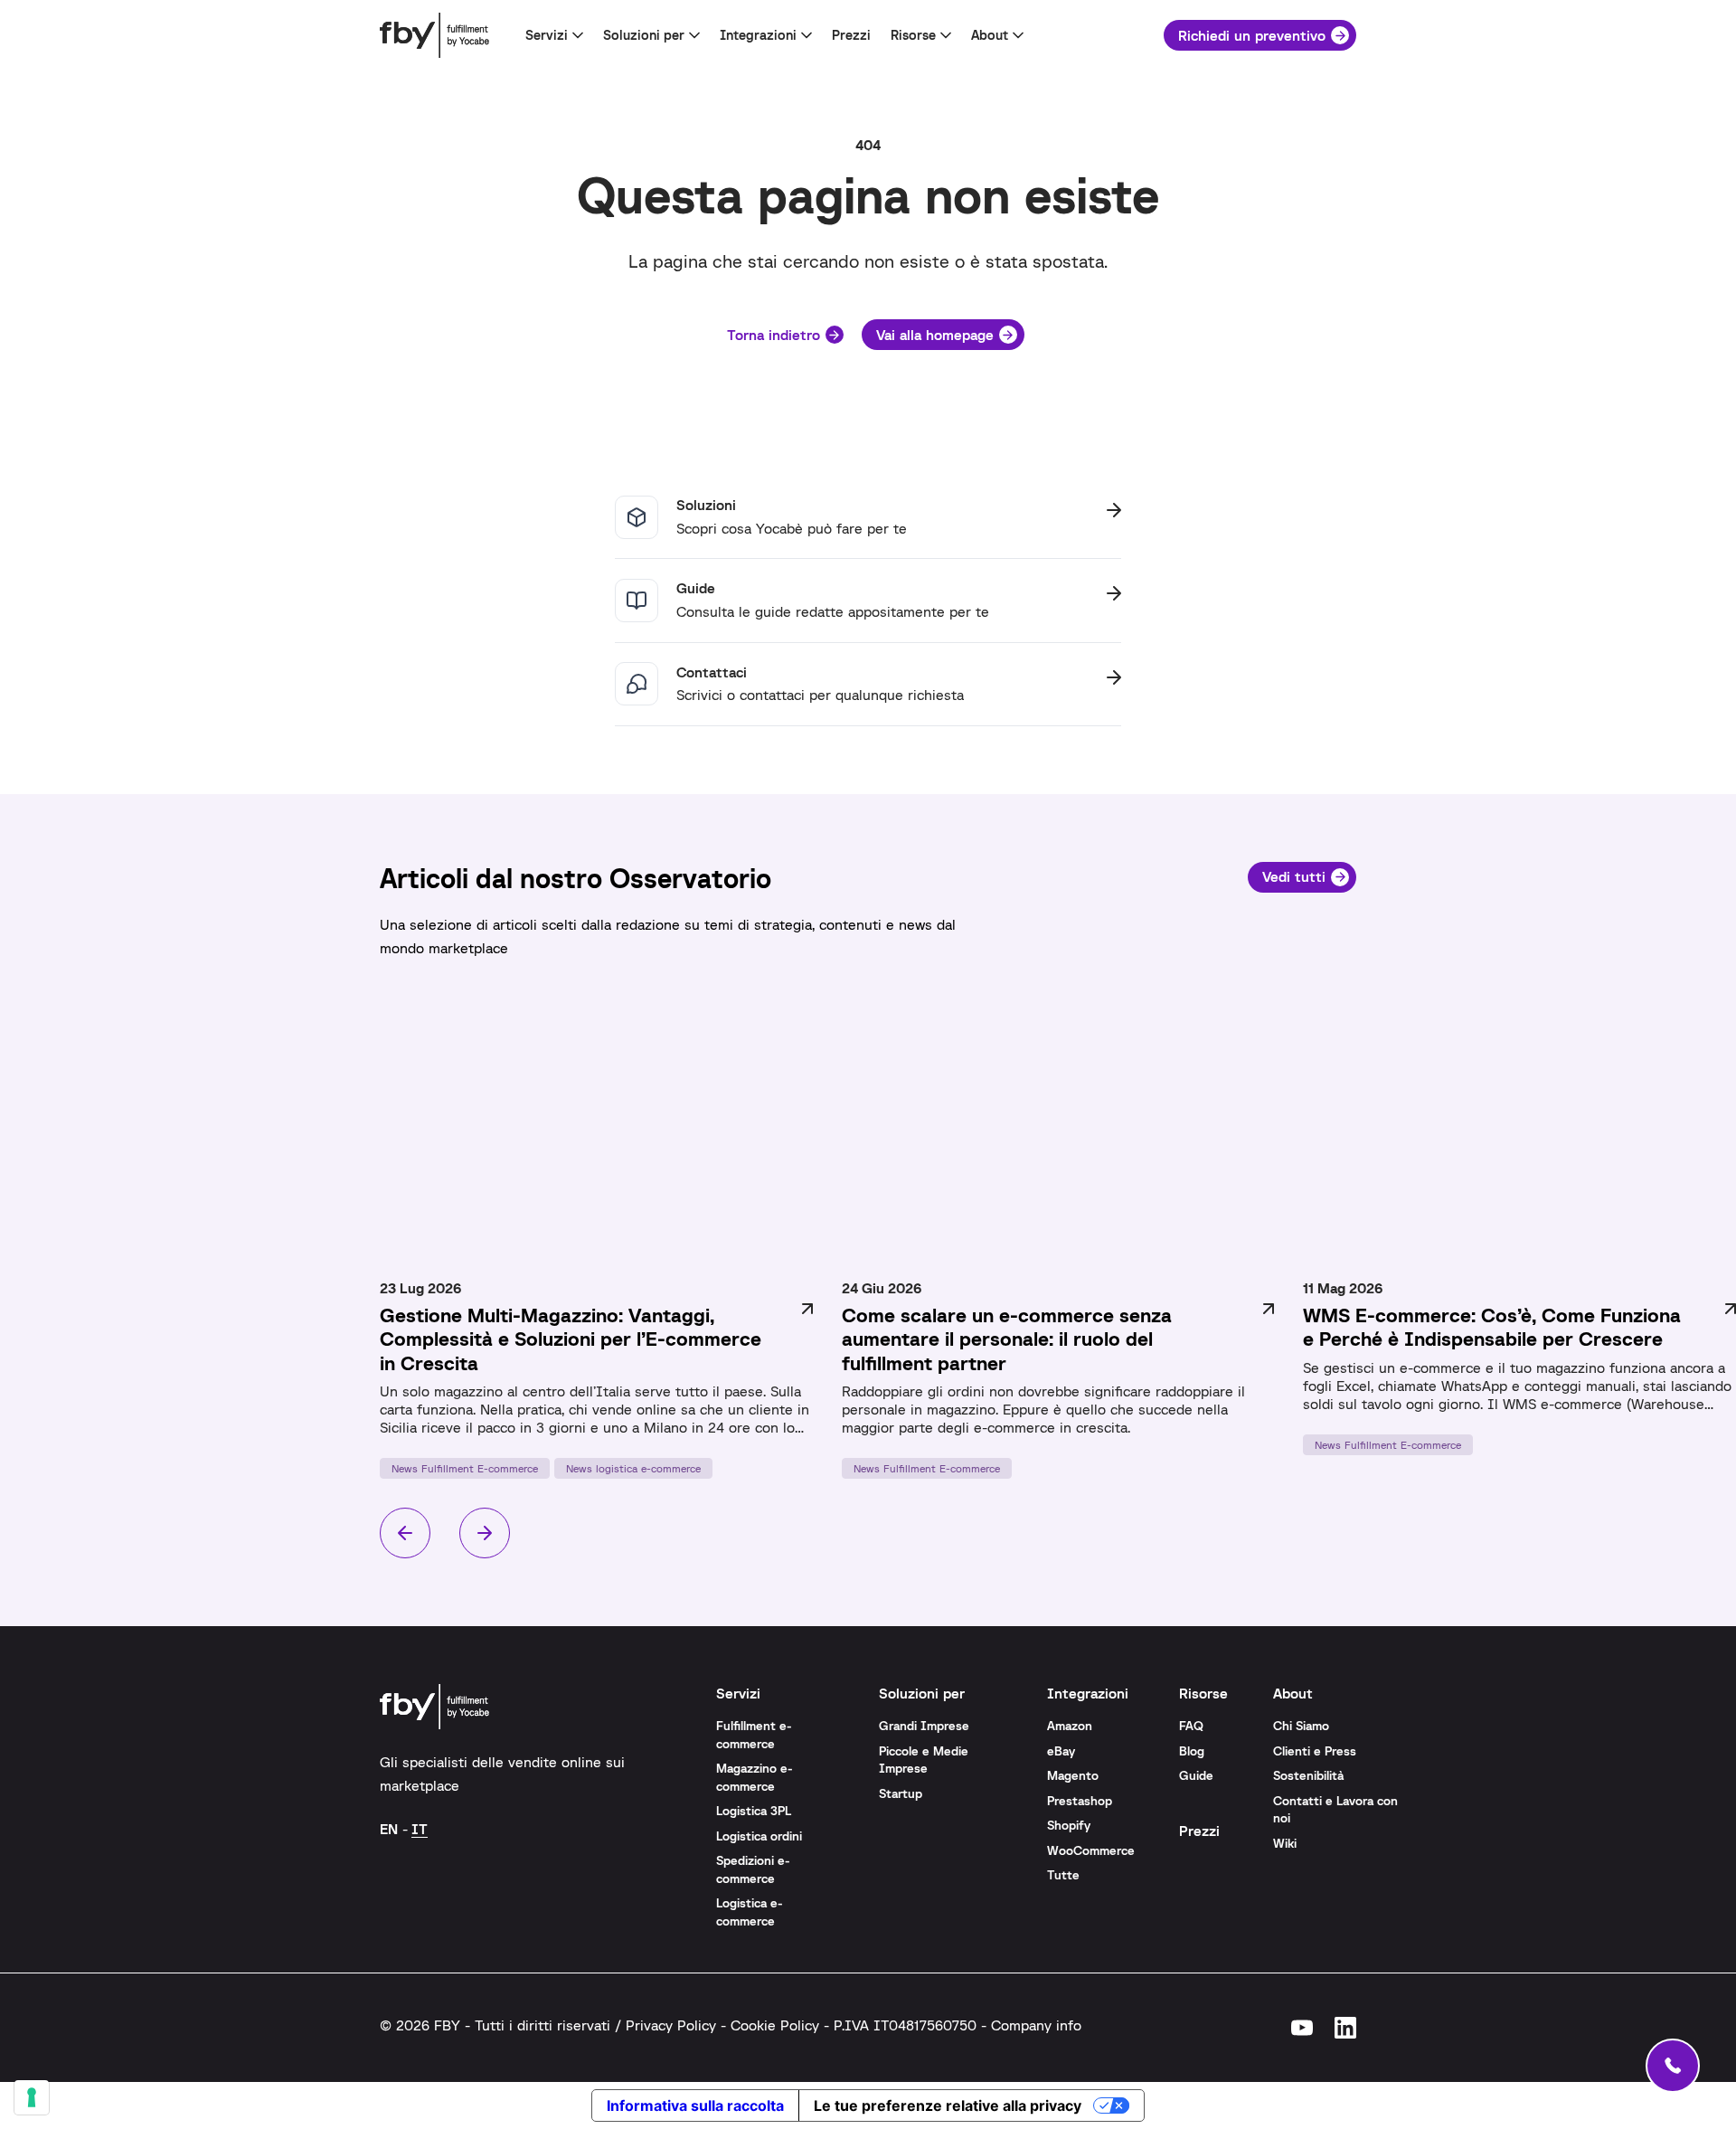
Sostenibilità (1308, 1775)
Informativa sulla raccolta (695, 2105)
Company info (1036, 2025)
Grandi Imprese (924, 1726)
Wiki (1285, 1843)
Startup (901, 1793)
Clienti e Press (1315, 1751)
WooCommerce (1091, 1850)
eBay (1061, 1751)
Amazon (1070, 1726)
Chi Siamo (1301, 1726)
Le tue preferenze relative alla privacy (948, 2105)
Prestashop (1080, 1801)
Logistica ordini (759, 1836)
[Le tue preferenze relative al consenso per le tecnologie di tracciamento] (32, 2097)
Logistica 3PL (754, 1811)
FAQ (1191, 1726)
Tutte (1063, 1875)
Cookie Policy (775, 2025)
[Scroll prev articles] (405, 1533)
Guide (1196, 1775)
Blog (1192, 1751)
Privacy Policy (671, 2025)
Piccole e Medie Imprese (924, 1760)
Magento (1073, 1775)
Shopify (1069, 1825)
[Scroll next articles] (485, 1533)
